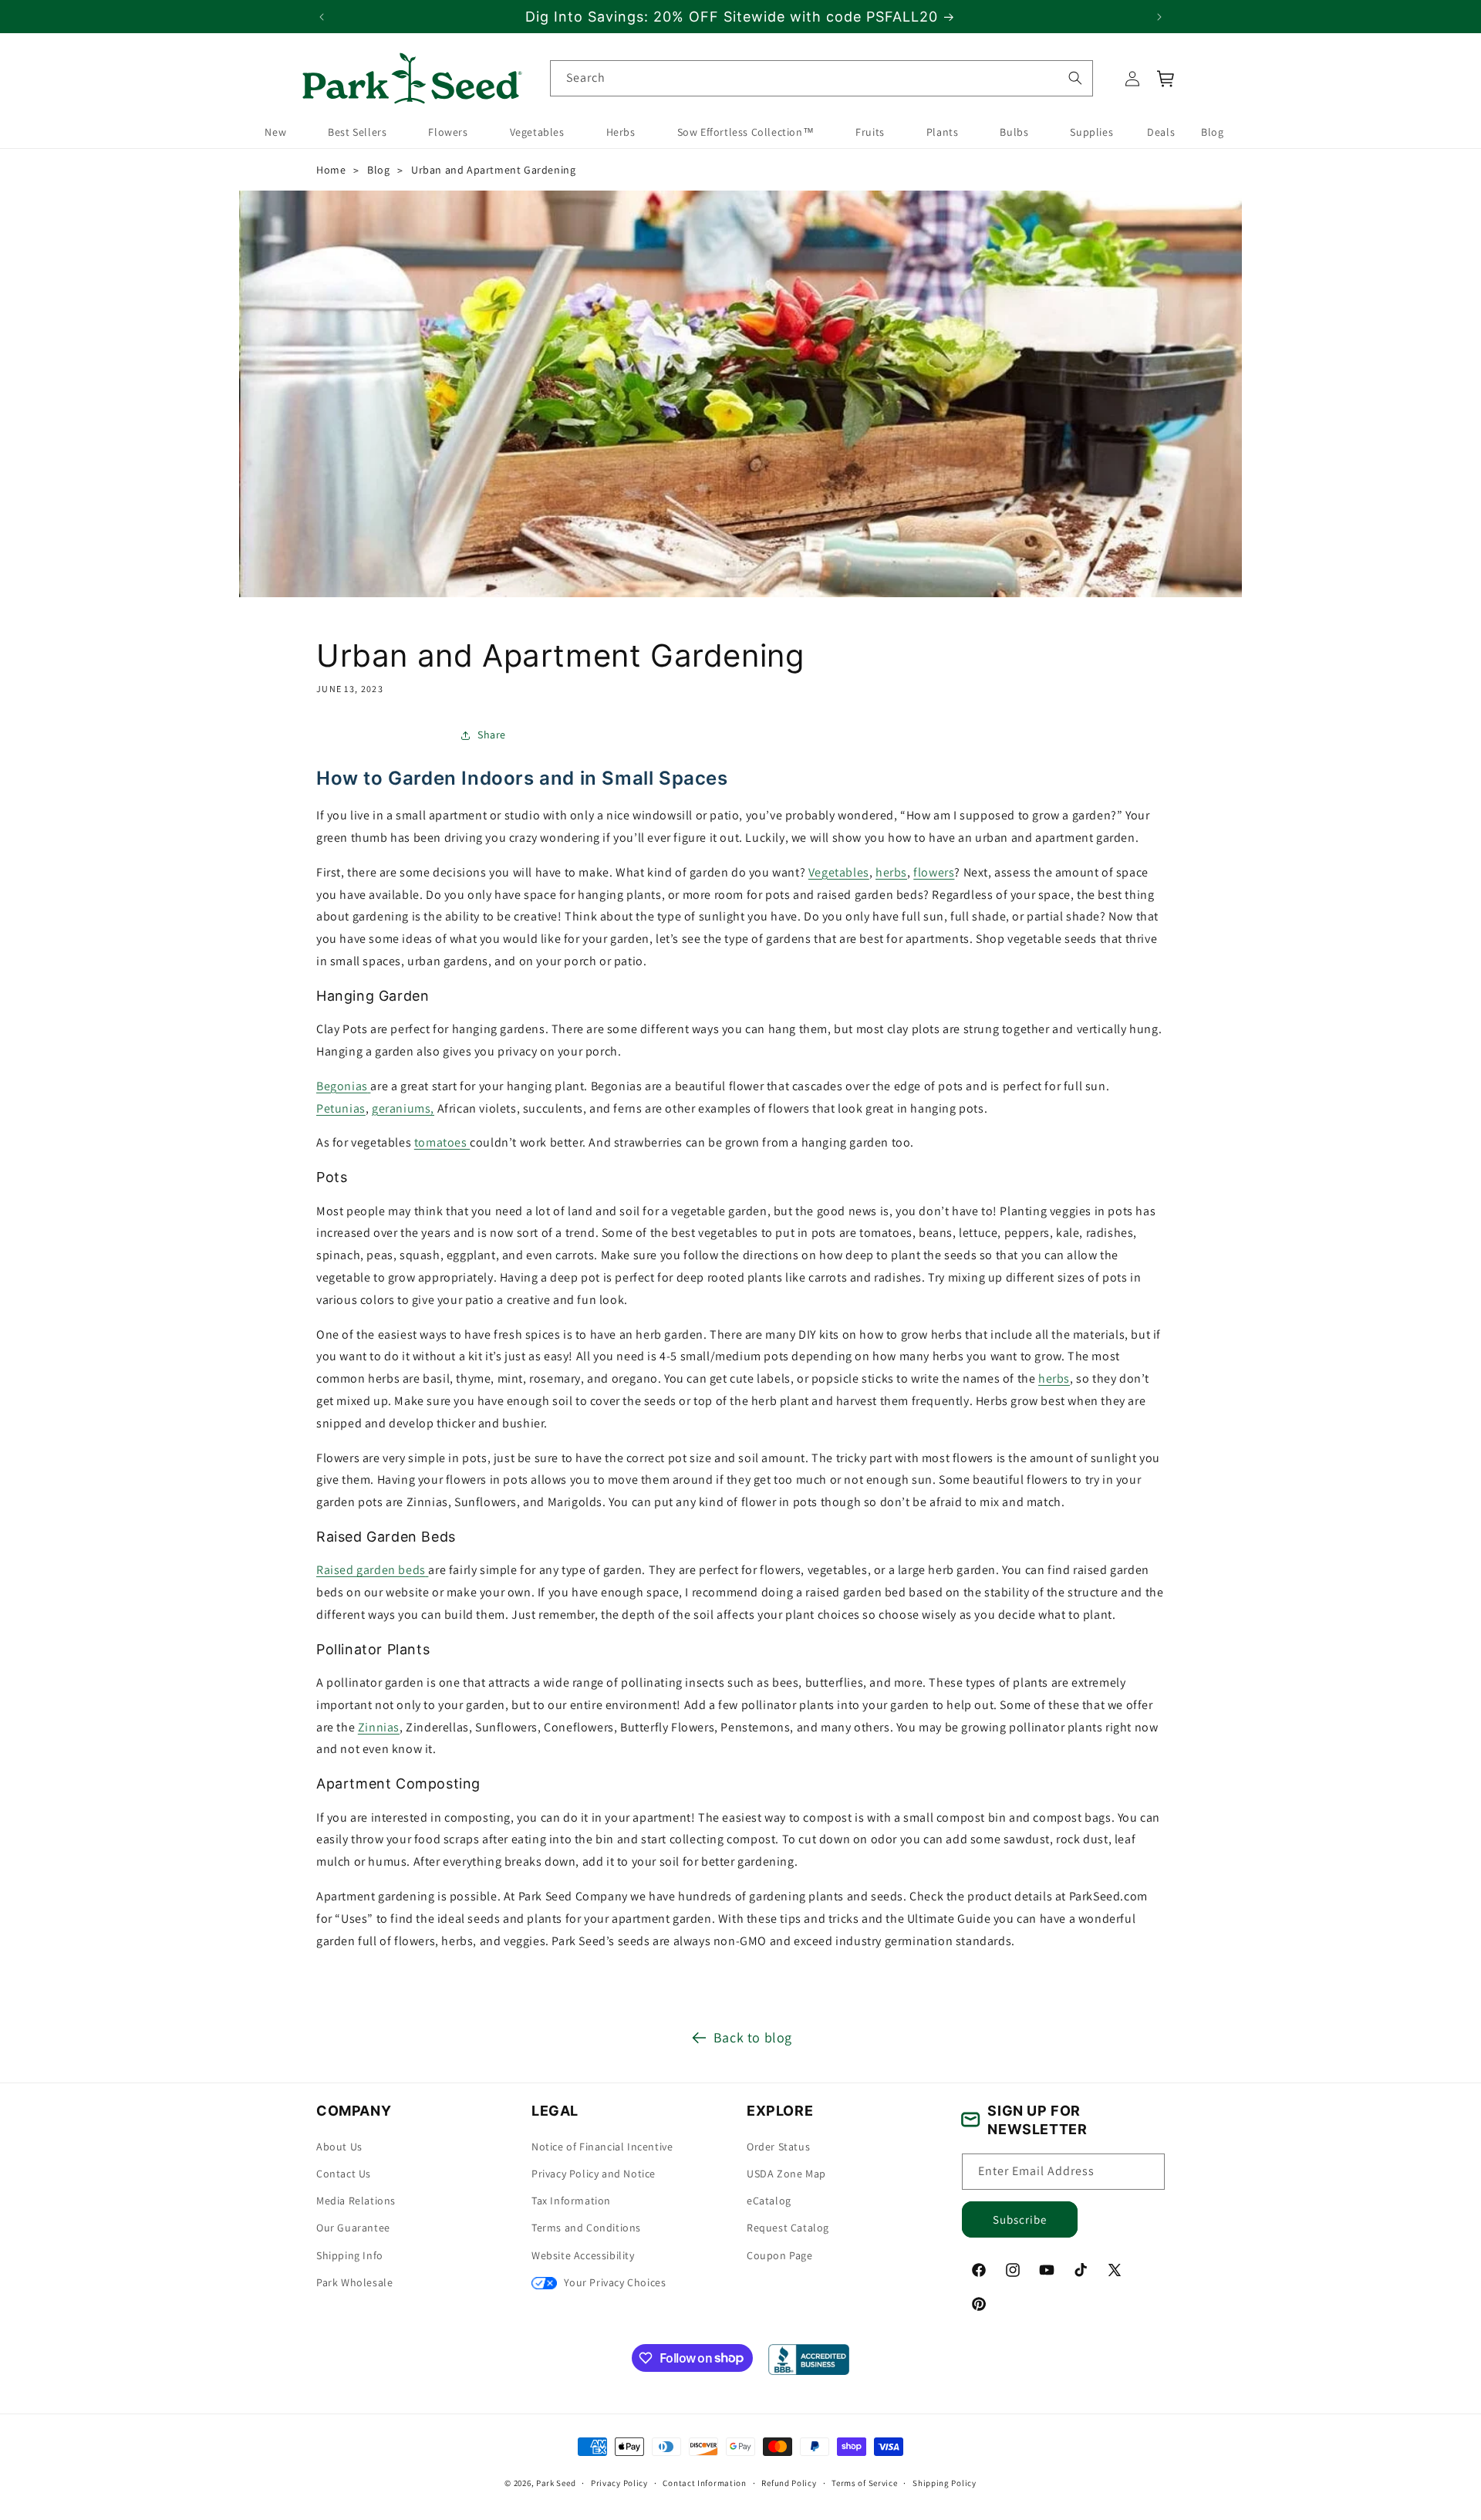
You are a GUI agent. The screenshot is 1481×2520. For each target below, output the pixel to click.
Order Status (778, 2146)
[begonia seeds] (369, 1086)
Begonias (342, 1086)
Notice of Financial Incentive (602, 2146)
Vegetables (839, 872)
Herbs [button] (621, 133)
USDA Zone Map (786, 2173)
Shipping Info (350, 2255)
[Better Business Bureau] (809, 2360)
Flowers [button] (448, 133)
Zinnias (379, 1726)
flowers (934, 872)
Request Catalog (788, 2228)
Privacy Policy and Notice (594, 2173)
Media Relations (356, 2201)
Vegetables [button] (537, 133)
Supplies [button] (1091, 133)
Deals (1161, 133)
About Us (339, 2146)
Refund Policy (789, 2482)
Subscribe (1020, 2219)
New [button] (275, 133)
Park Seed (556, 2483)
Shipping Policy (945, 2482)
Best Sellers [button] (357, 133)
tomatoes (442, 1142)
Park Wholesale (354, 2282)
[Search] (1074, 78)
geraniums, (403, 1108)
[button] (1166, 79)
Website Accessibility (583, 2255)
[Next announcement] (1159, 17)
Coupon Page (780, 2255)
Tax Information (571, 2201)
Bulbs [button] (1014, 133)
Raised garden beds (371, 1570)
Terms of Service (864, 2482)
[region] (740, 17)
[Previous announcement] (322, 17)
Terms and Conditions (586, 2228)
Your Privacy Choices (614, 2282)
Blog (1212, 133)
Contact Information (704, 2482)
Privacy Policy (619, 2482)
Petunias (341, 1108)
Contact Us (344, 2173)
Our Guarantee (353, 2228)
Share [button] (492, 735)
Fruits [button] (870, 133)
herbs (891, 872)
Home (331, 170)
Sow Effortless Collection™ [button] (746, 133)
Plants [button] (943, 133)
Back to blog (753, 2037)
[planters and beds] (427, 1570)
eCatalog (769, 2201)
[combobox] (821, 78)
